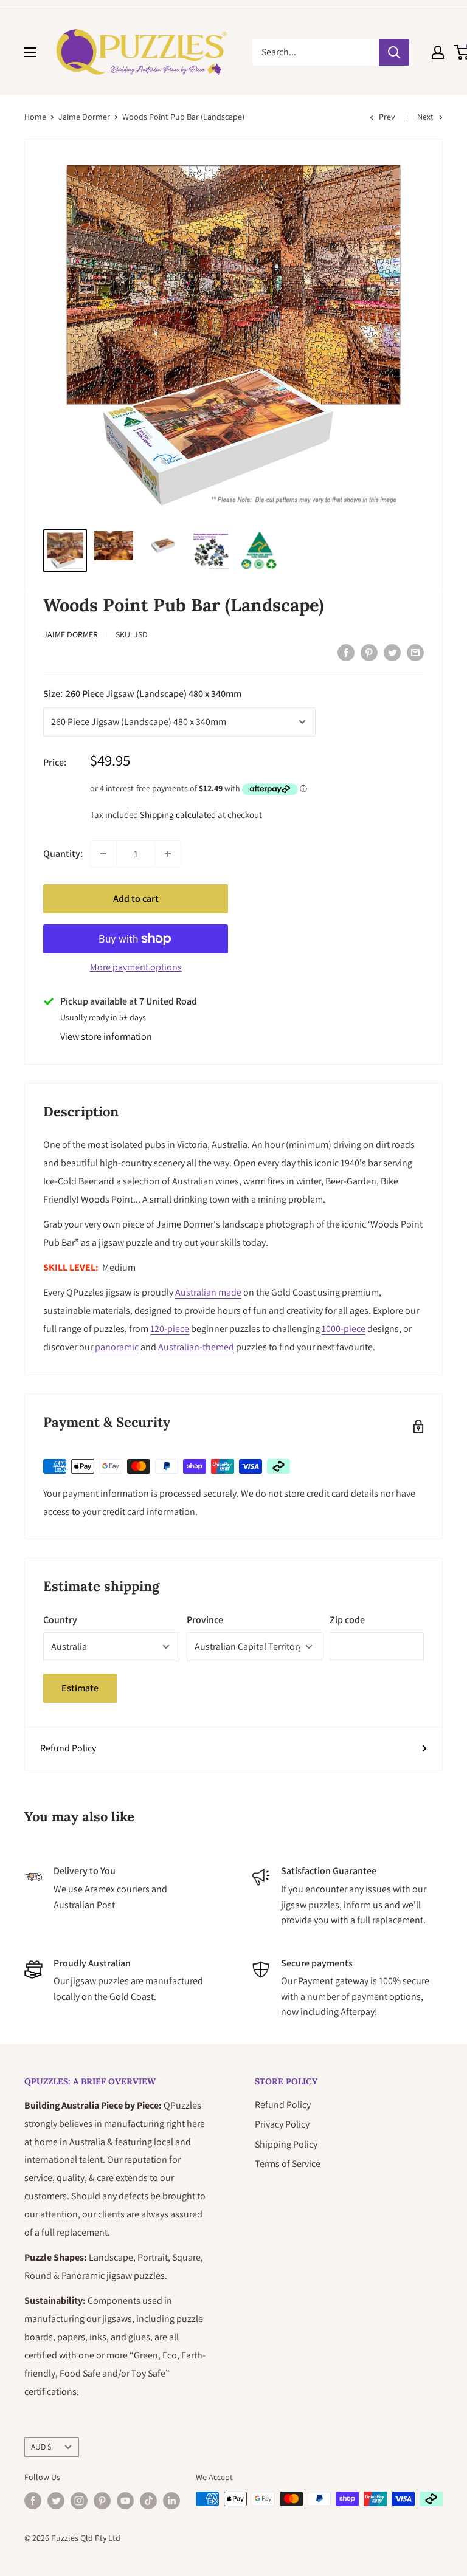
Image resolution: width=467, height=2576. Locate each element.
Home (35, 117)
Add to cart (136, 898)
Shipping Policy (286, 2144)
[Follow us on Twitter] (56, 2500)
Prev (387, 117)
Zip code (347, 1620)
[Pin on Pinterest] (369, 652)
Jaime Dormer (84, 117)
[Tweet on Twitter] (392, 652)
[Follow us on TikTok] (148, 2500)
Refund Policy (68, 1748)
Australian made (208, 1292)
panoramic (117, 1347)
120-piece (170, 1329)
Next (425, 117)
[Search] (394, 52)
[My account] (438, 52)
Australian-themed (196, 1347)
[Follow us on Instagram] (79, 2500)
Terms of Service (288, 2164)
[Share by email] (415, 652)
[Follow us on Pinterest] (102, 2500)
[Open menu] (30, 52)
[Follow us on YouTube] (125, 2500)
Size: (142, 694)
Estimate (80, 1688)
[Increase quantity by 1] (168, 854)
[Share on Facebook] (346, 652)
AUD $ (41, 2447)
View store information (106, 1036)
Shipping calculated (178, 815)
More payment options (136, 967)
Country (60, 1620)
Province (205, 1620)
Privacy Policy (282, 2124)
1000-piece (344, 1329)
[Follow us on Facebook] (33, 2500)
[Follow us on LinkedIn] (171, 2500)
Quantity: (63, 854)
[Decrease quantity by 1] (103, 854)
